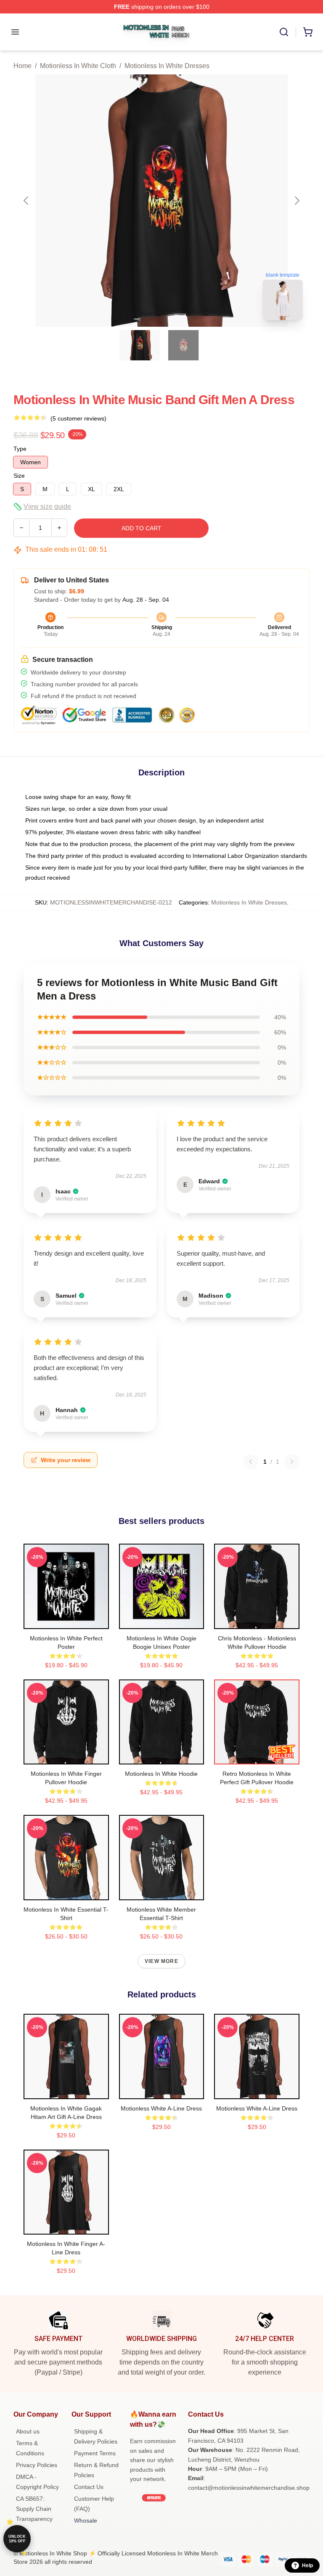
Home (23, 66)
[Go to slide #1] (140, 345)
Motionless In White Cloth (78, 66)
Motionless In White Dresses (167, 66)
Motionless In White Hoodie (161, 1774)
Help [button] (307, 2565)
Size (19, 476)
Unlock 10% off (17, 2539)
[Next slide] (297, 201)
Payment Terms (95, 2453)
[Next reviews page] (292, 1462)
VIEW (66, 1621)
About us (28, 2431)
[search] (284, 32)
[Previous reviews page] (251, 1462)
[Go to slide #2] (183, 345)
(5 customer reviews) (78, 418)
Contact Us (89, 2487)
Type (20, 449)
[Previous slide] (26, 201)
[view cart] (308, 32)
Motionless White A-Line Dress (161, 2108)
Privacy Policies (37, 2465)
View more (161, 1961)
